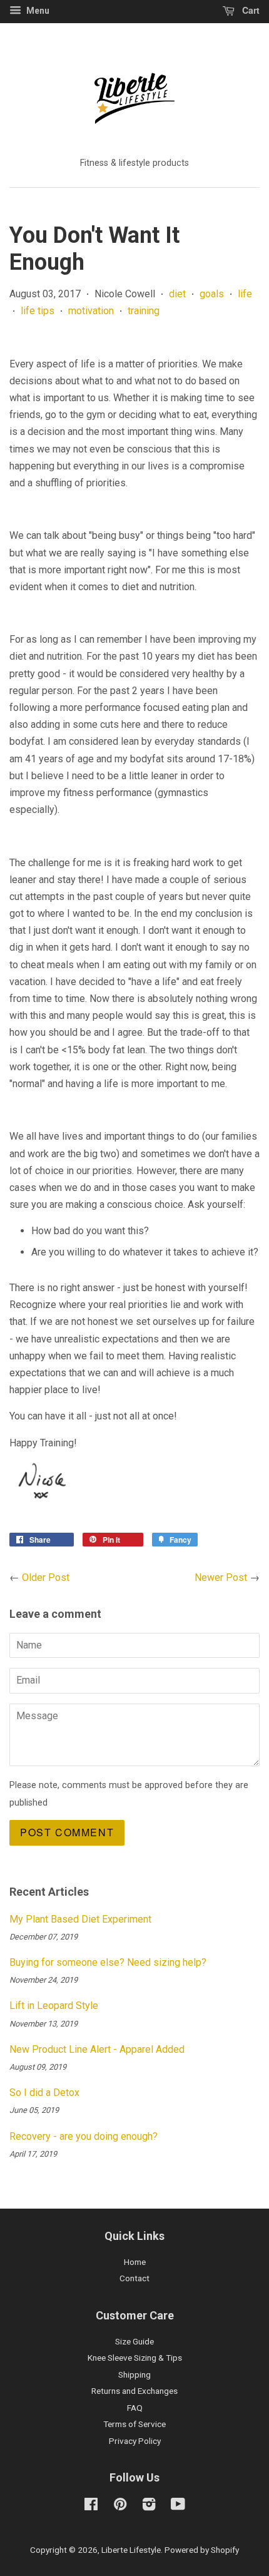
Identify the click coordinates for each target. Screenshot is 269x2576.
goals (212, 294)
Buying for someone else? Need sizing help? (108, 1962)
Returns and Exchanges (134, 2391)
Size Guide (134, 2341)
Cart (250, 10)
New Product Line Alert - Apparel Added (97, 2049)
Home (135, 2262)
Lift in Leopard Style (54, 2006)
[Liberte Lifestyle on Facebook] (91, 2507)
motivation (91, 311)
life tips (38, 311)
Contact (134, 2278)
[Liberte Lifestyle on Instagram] (149, 2507)
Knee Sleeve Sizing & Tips (135, 2358)
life (245, 294)
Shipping (134, 2374)
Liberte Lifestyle (131, 2550)
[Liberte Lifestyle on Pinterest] (120, 2507)
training (144, 311)
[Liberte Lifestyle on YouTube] (178, 2507)
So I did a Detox (44, 2093)
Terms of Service (134, 2424)
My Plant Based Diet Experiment (80, 1919)
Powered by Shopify (202, 2550)
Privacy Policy (135, 2441)
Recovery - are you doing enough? (84, 2136)
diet (177, 294)
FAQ (135, 2408)
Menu (37, 11)
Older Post (46, 1577)
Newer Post (221, 1577)
